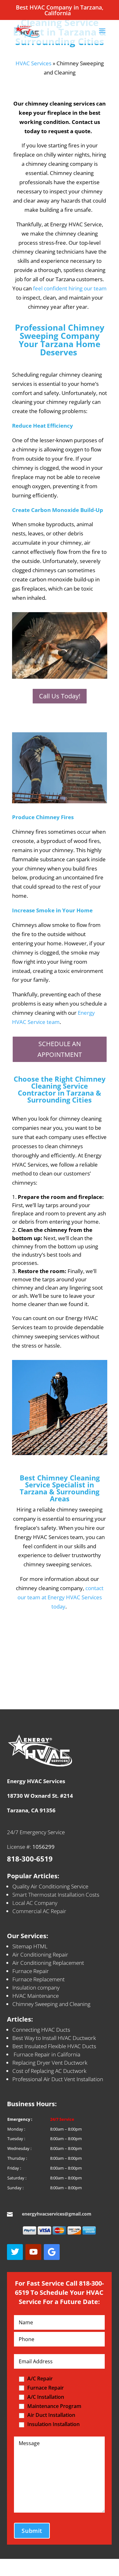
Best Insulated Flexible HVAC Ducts (54, 2046)
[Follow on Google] (52, 2252)
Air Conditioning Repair (40, 1955)
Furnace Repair (31, 1971)
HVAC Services (33, 63)
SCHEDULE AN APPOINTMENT (60, 1049)
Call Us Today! (60, 696)
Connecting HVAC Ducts (41, 2030)
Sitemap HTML (30, 1946)
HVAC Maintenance (36, 1996)
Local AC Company (35, 1903)
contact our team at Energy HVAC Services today (60, 1597)
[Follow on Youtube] (33, 2252)
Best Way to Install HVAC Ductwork (54, 2038)
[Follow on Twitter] (15, 2252)
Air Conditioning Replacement (48, 1963)
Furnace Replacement (39, 1979)
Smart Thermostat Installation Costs (56, 1895)
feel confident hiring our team (70, 288)
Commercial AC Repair (39, 1911)
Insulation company (36, 1987)
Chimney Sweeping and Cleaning (51, 2004)
